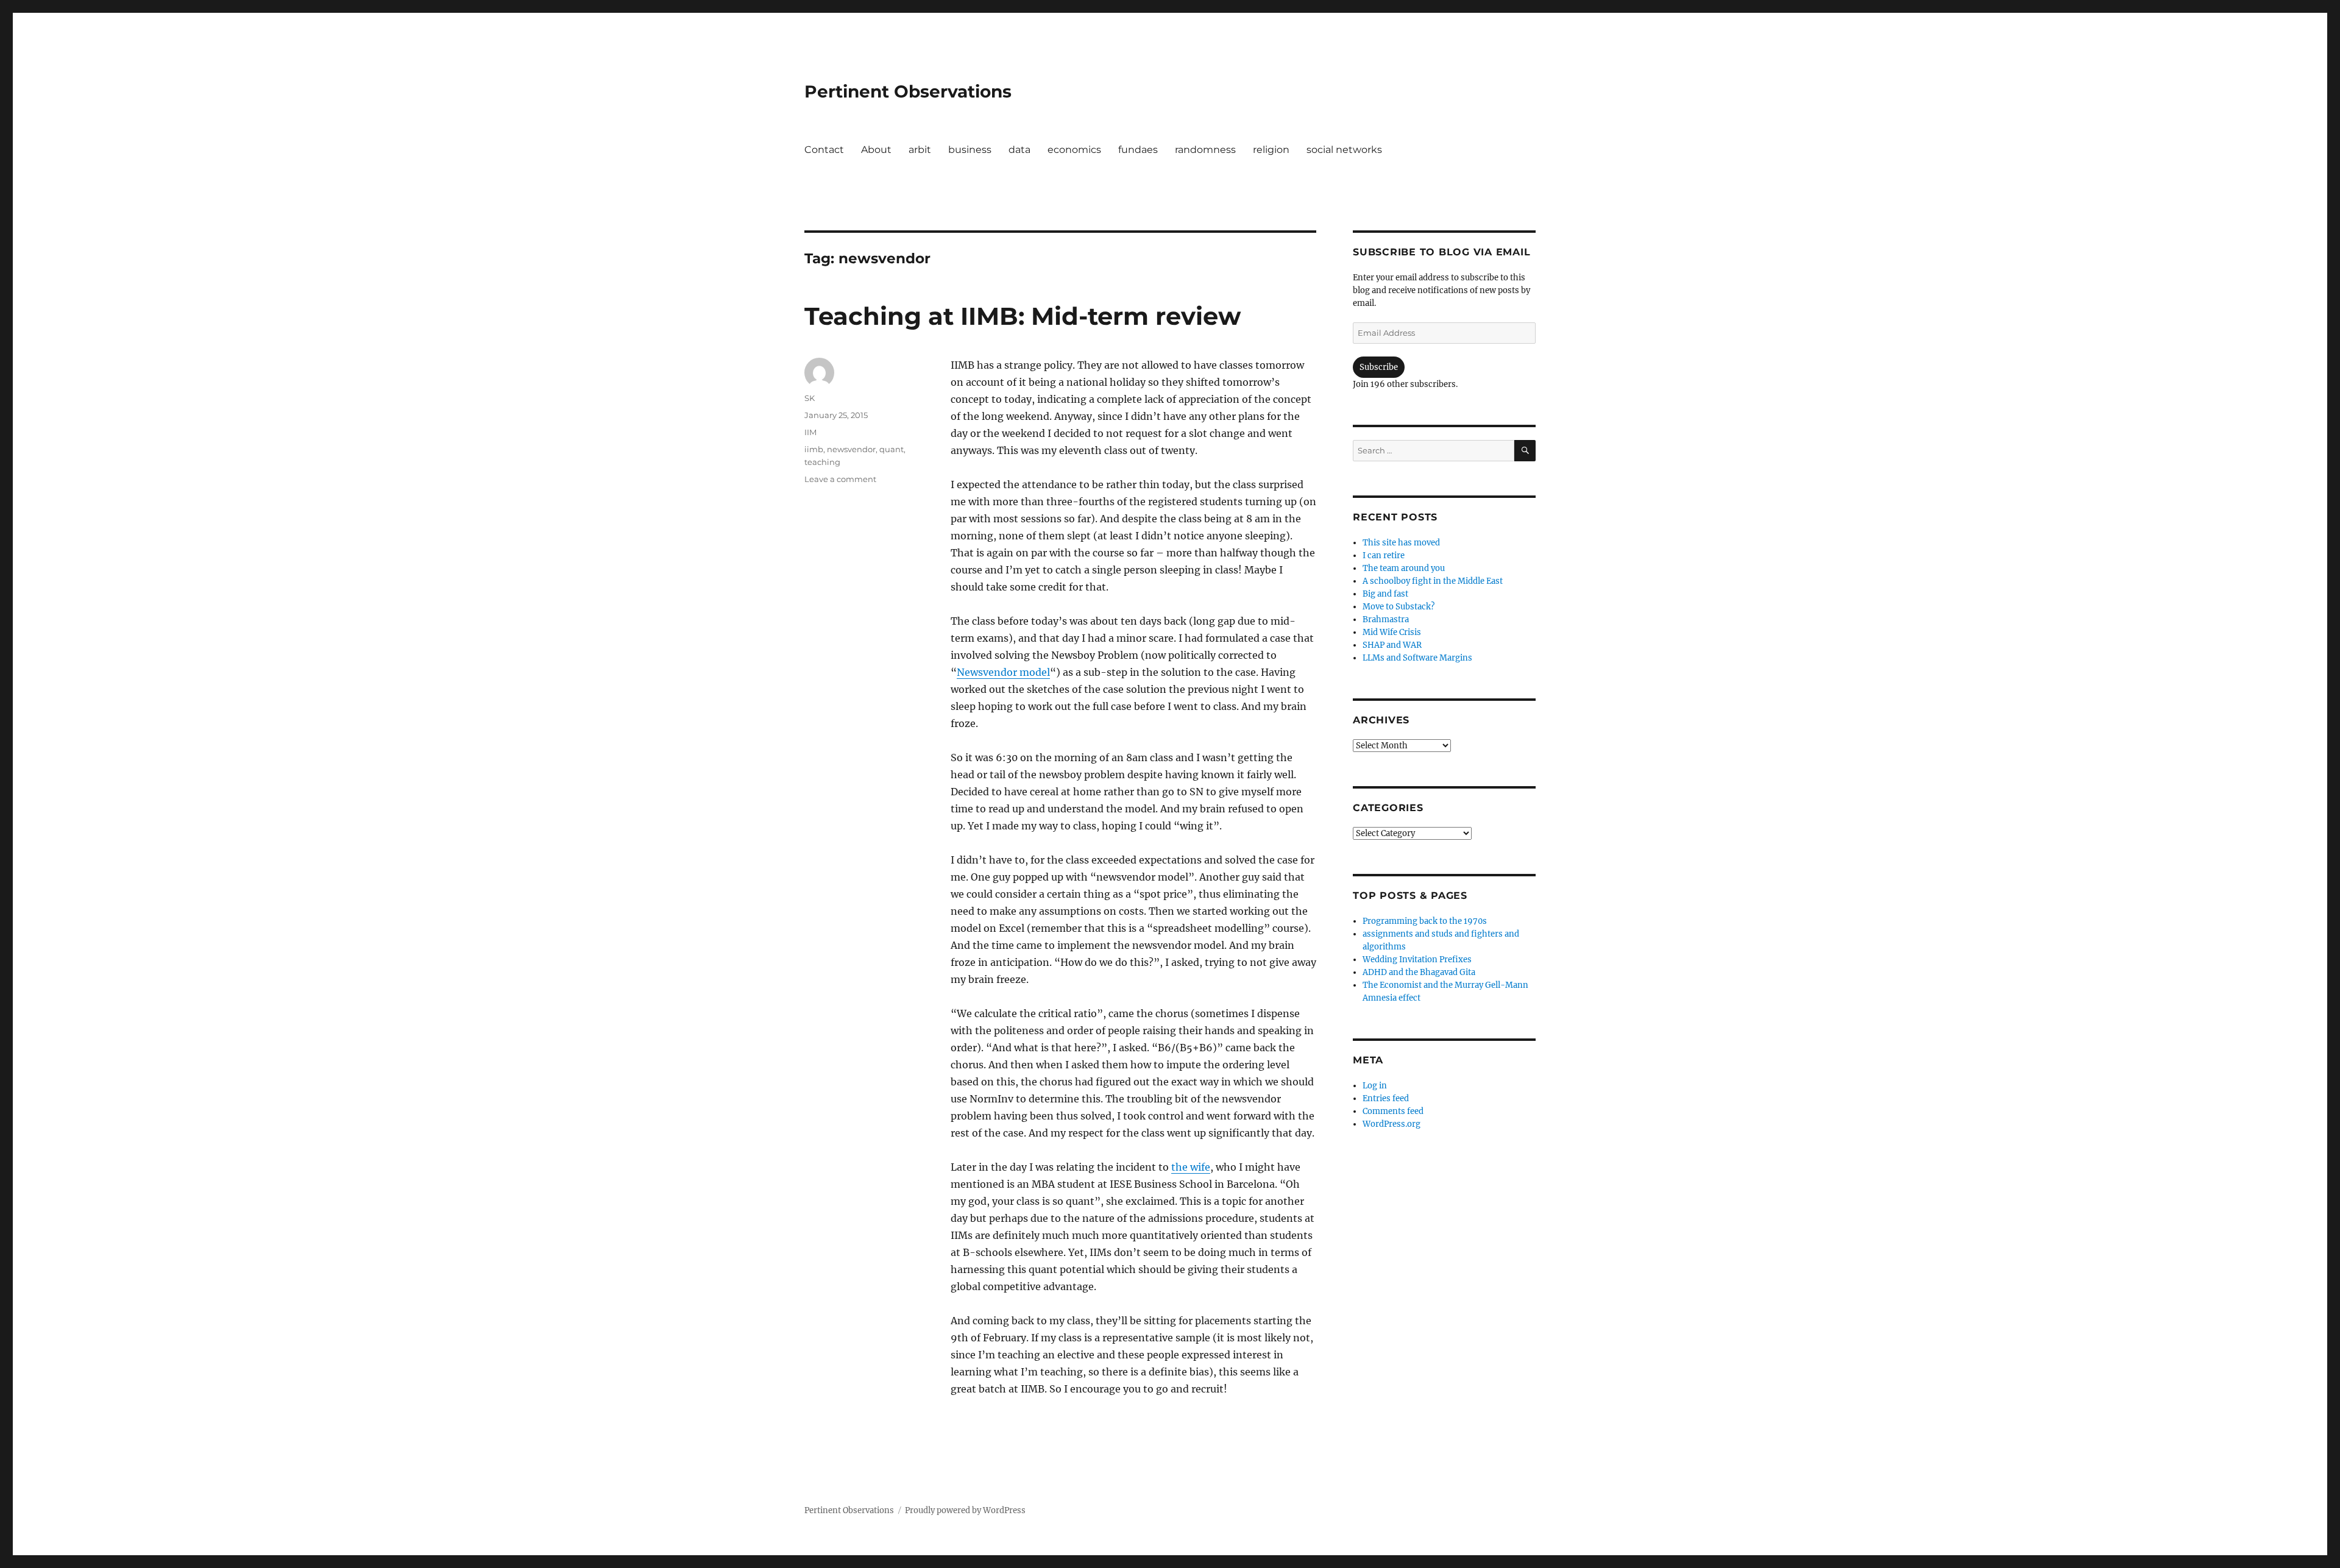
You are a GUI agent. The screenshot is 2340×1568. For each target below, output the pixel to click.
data (1019, 150)
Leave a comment (840, 479)
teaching (822, 462)
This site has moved (1401, 543)
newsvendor (851, 449)
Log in (1375, 1086)
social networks (1344, 150)
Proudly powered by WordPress (965, 1510)
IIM (810, 432)
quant (892, 449)
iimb (814, 449)
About (876, 150)
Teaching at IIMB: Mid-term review (1023, 316)
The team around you (1404, 568)
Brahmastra (1386, 619)
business (970, 150)
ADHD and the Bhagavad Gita (1419, 972)
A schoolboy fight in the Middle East (1433, 581)
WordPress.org (1392, 1124)
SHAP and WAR (1392, 645)
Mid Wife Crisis (1392, 632)
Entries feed (1386, 1098)
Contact (824, 150)
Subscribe (1379, 367)
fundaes (1138, 150)
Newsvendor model (1003, 672)
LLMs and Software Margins (1417, 658)
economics (1074, 150)
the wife (1191, 1167)
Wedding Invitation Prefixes (1417, 960)
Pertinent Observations (908, 91)
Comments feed (1393, 1111)
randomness (1205, 150)
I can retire (1384, 555)
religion (1271, 150)
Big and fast (1385, 594)
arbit (920, 150)
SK (810, 398)
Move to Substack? (1399, 607)
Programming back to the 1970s (1425, 921)
